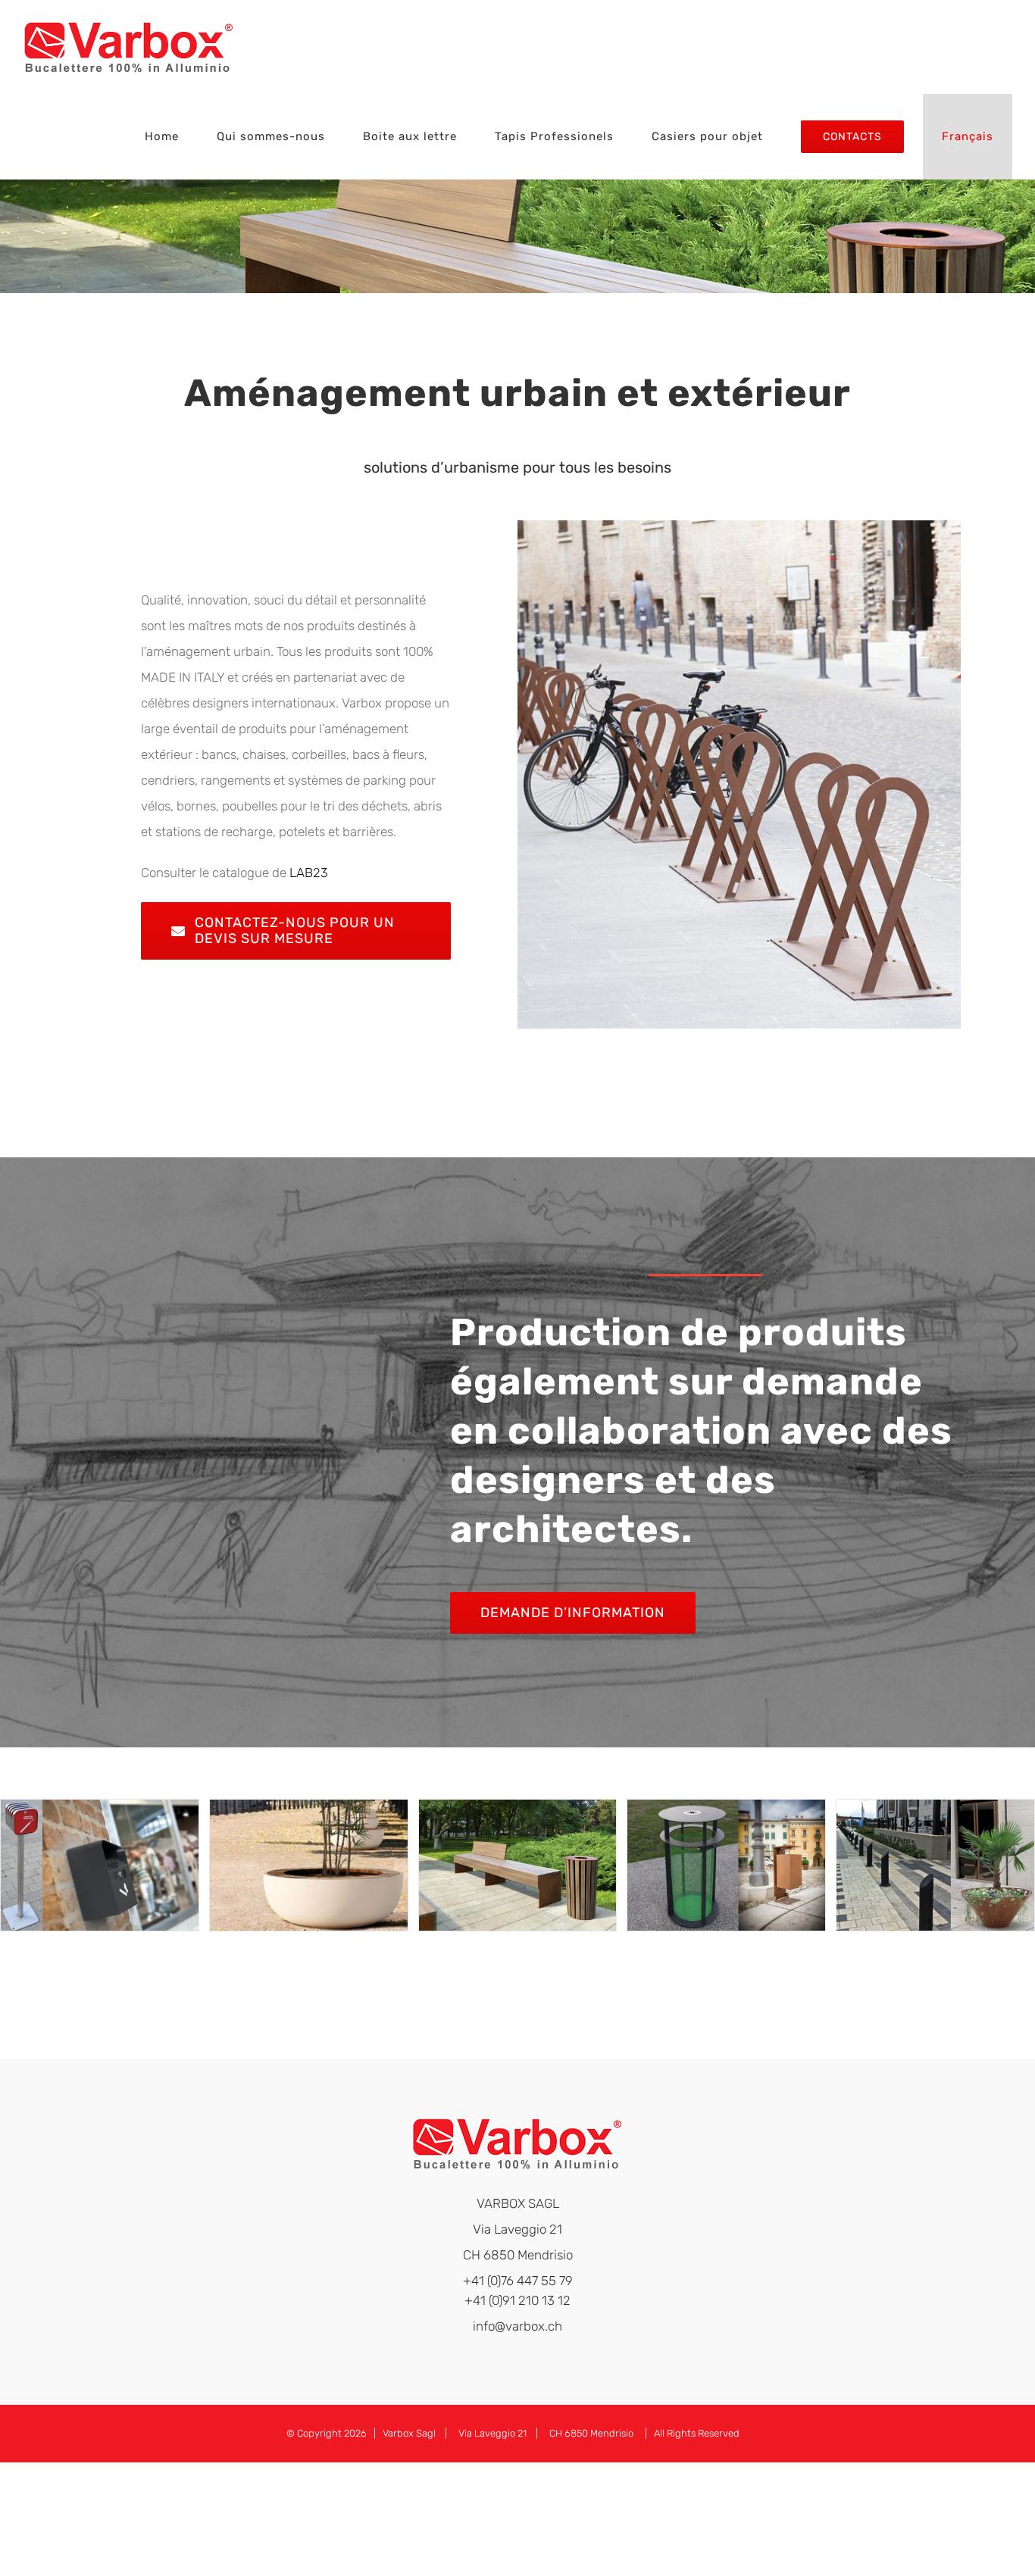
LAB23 (309, 873)
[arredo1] (100, 1865)
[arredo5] (935, 1865)
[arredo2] (309, 1865)
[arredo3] (518, 1865)
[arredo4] (726, 1865)
